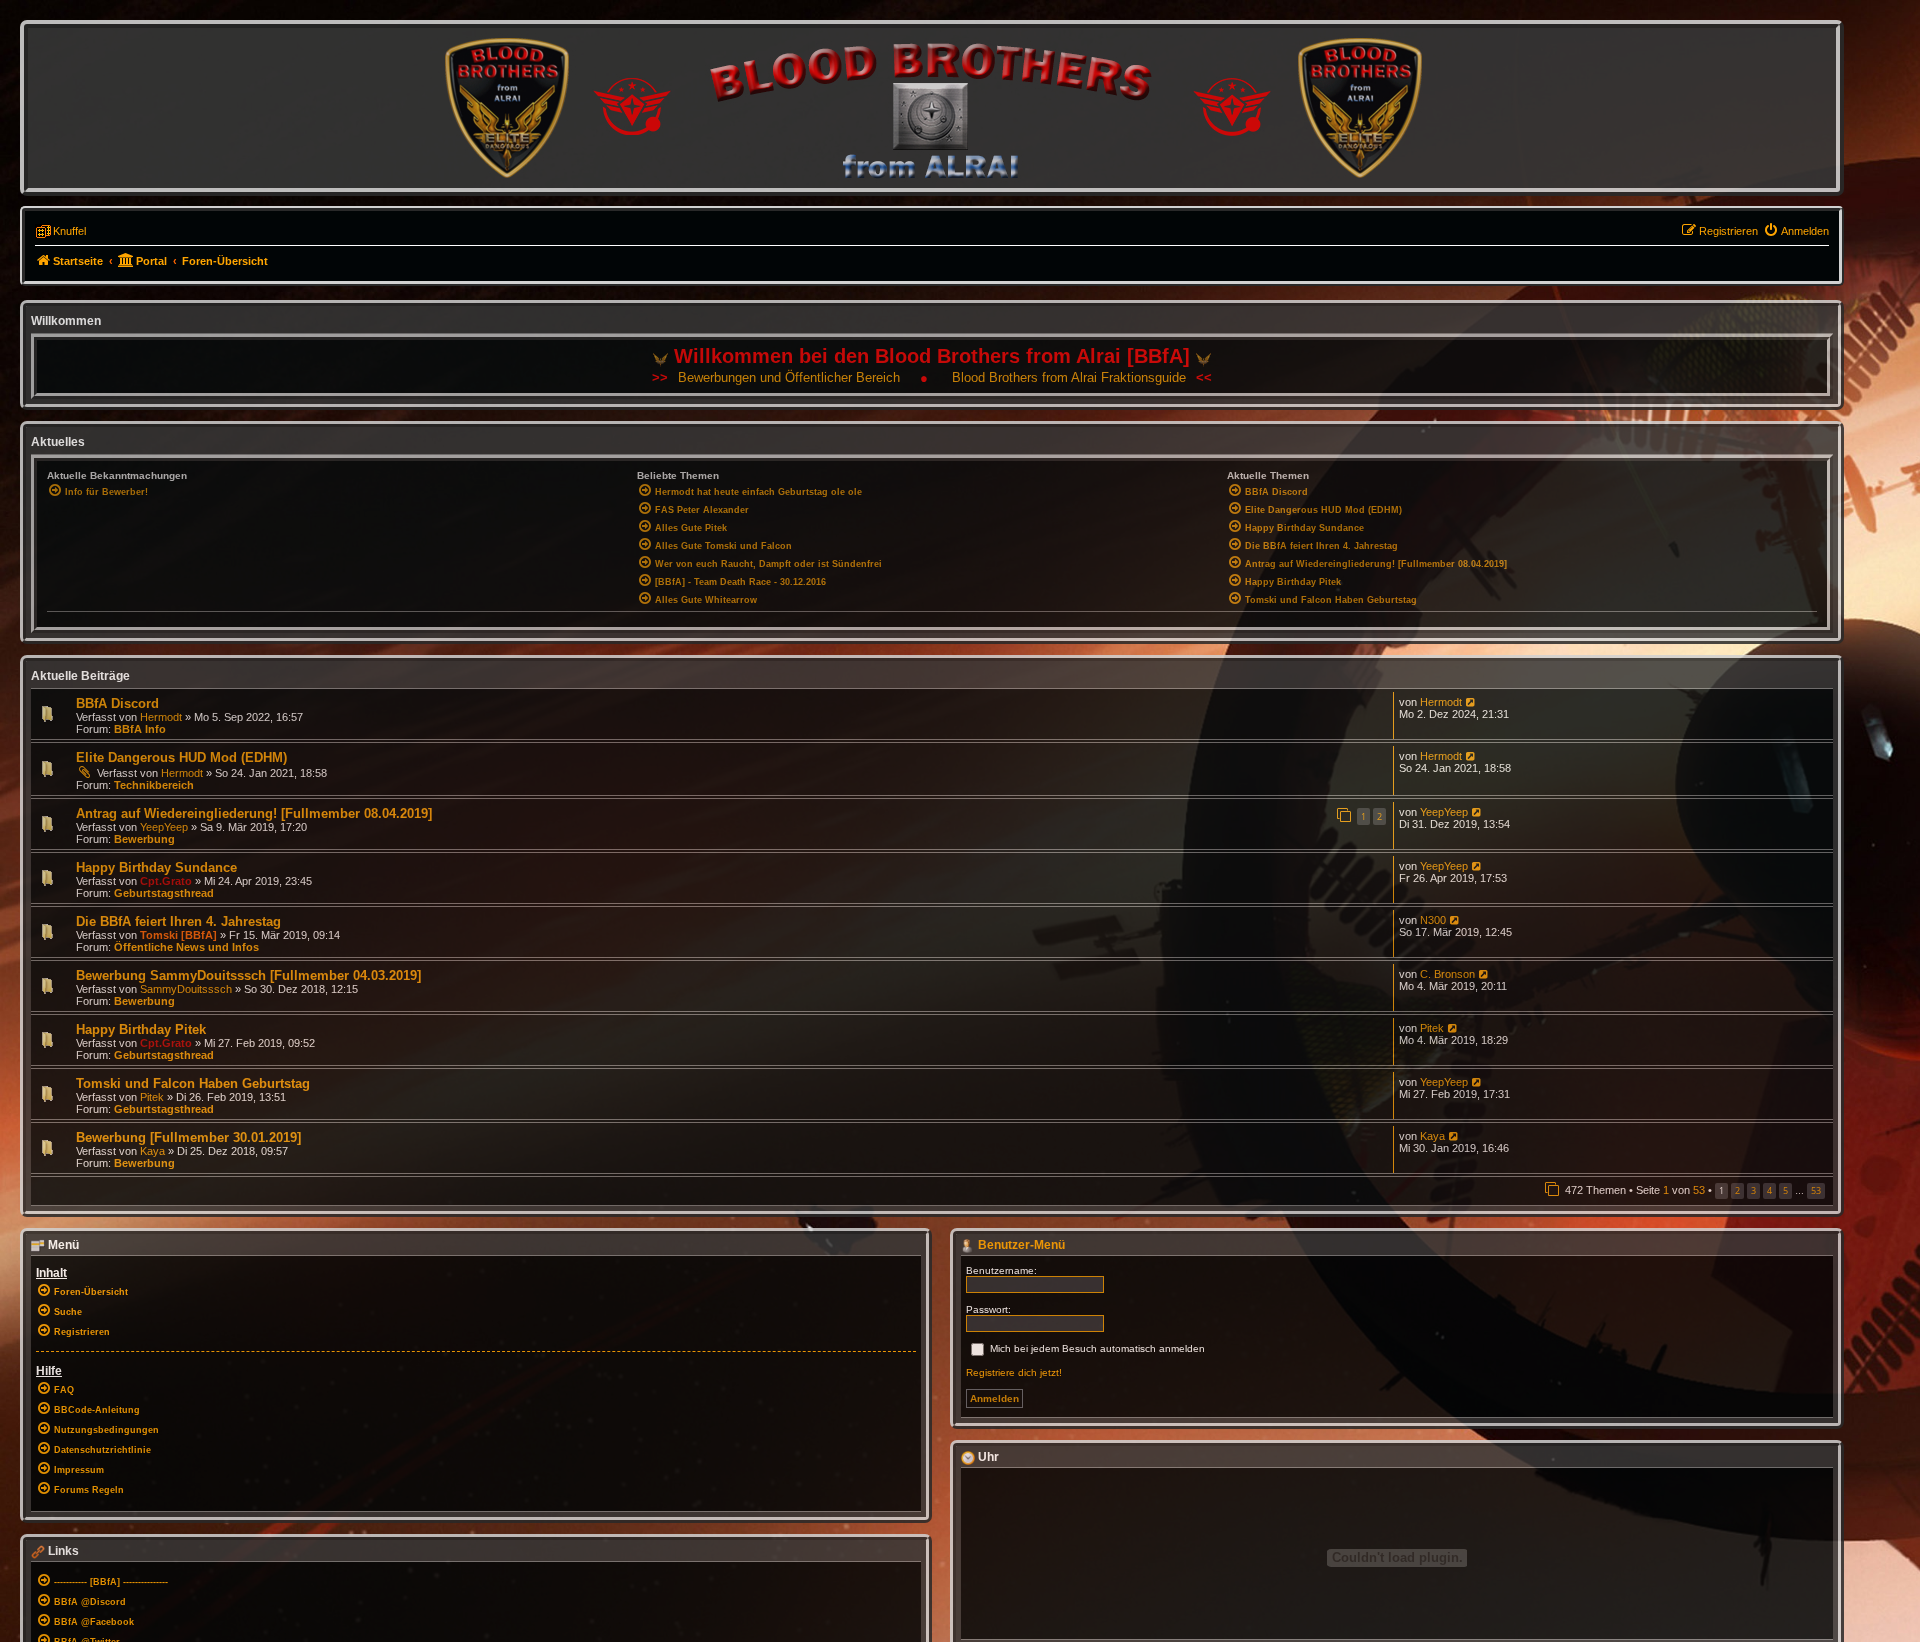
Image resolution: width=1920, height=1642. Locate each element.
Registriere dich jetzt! (1014, 1372)
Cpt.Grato (166, 881)
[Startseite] (932, 107)
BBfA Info (140, 729)
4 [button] (1769, 1190)
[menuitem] (1796, 231)
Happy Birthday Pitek (141, 1029)
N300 (1433, 920)
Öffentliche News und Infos (186, 947)
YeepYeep (164, 827)
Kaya (152, 1151)
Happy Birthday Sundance (156, 867)
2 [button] (1737, 1190)
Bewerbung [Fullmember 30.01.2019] (188, 1137)
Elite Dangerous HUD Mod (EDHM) (181, 757)
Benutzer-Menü (1020, 1245)
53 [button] (1816, 1190)
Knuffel (69, 231)
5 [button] (1785, 1190)
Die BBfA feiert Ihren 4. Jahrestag (178, 921)
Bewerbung (144, 839)
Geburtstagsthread (164, 893)
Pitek (1432, 1028)
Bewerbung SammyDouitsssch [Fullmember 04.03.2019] (248, 975)
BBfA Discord (117, 703)
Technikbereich (154, 785)
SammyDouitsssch (186, 989)
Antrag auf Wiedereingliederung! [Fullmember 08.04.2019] (254, 813)
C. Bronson (1447, 974)
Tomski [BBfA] (178, 935)
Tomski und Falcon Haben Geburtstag (193, 1083)
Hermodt (161, 717)
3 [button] (1753, 1190)
